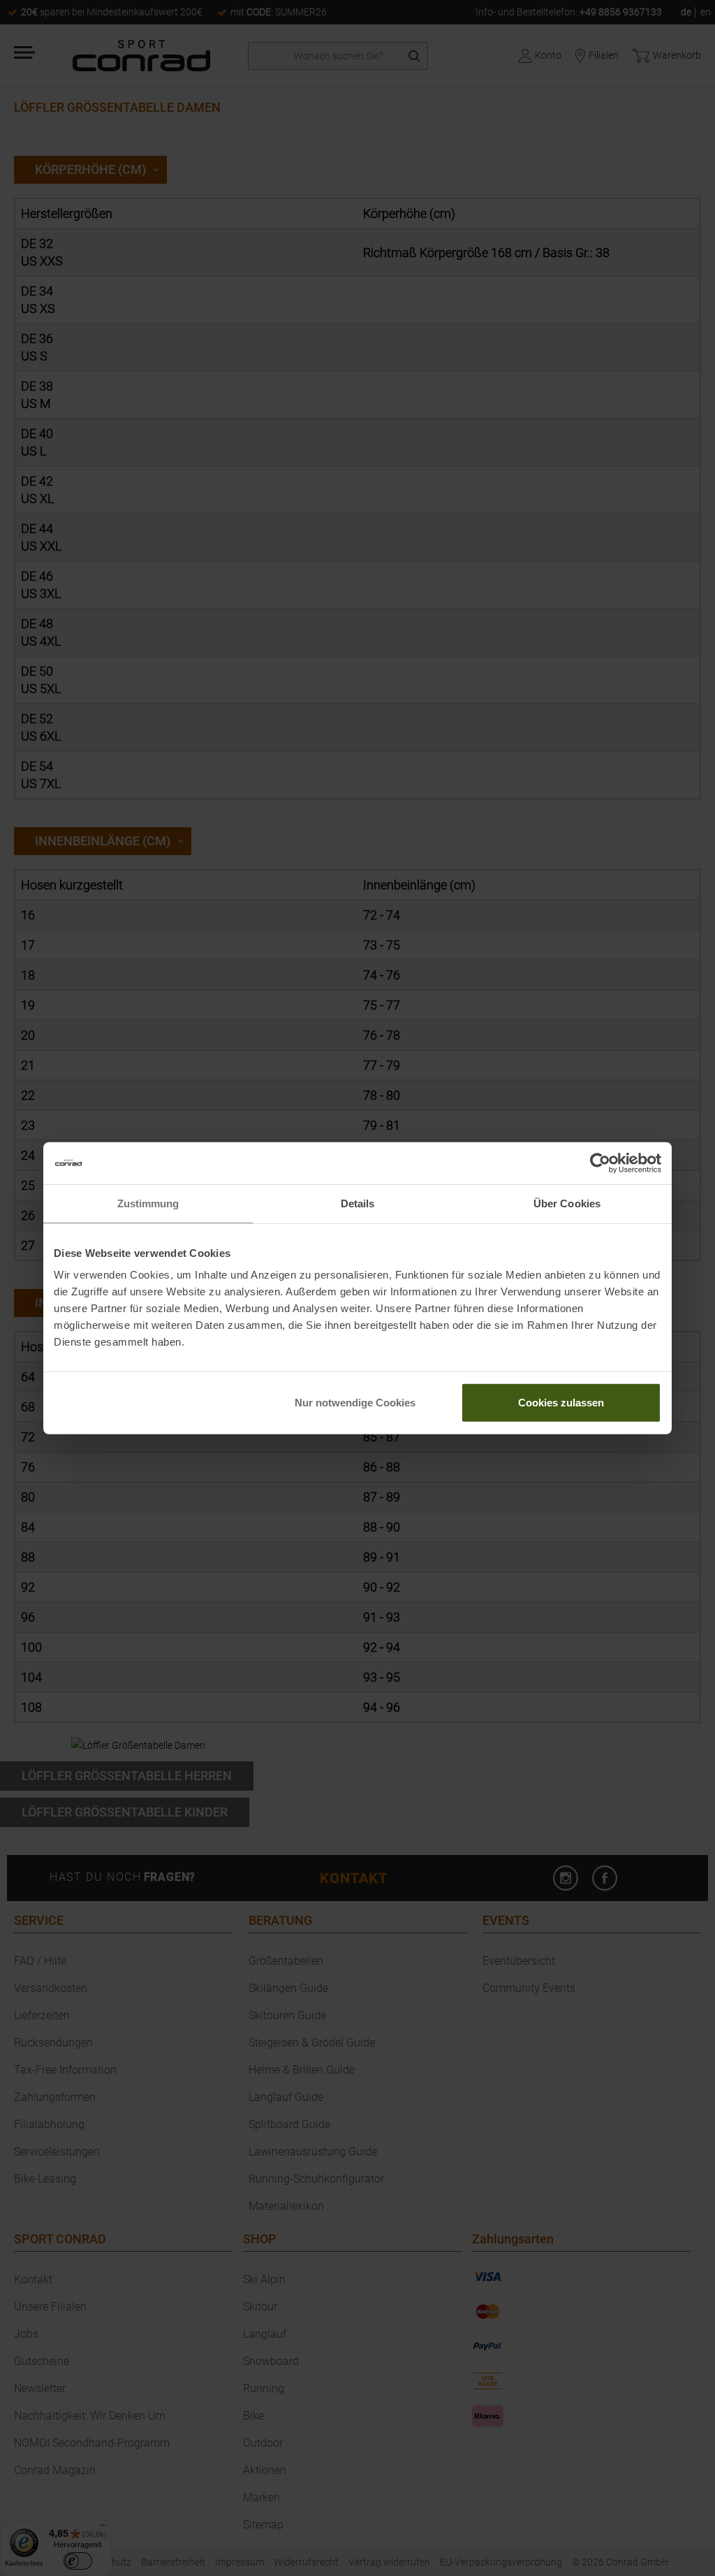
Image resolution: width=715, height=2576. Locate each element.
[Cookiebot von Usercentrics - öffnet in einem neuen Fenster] (600, 1163)
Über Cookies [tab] (567, 1203)
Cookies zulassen (561, 1403)
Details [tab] (358, 1203)
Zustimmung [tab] (148, 1203)
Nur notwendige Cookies (355, 1403)
